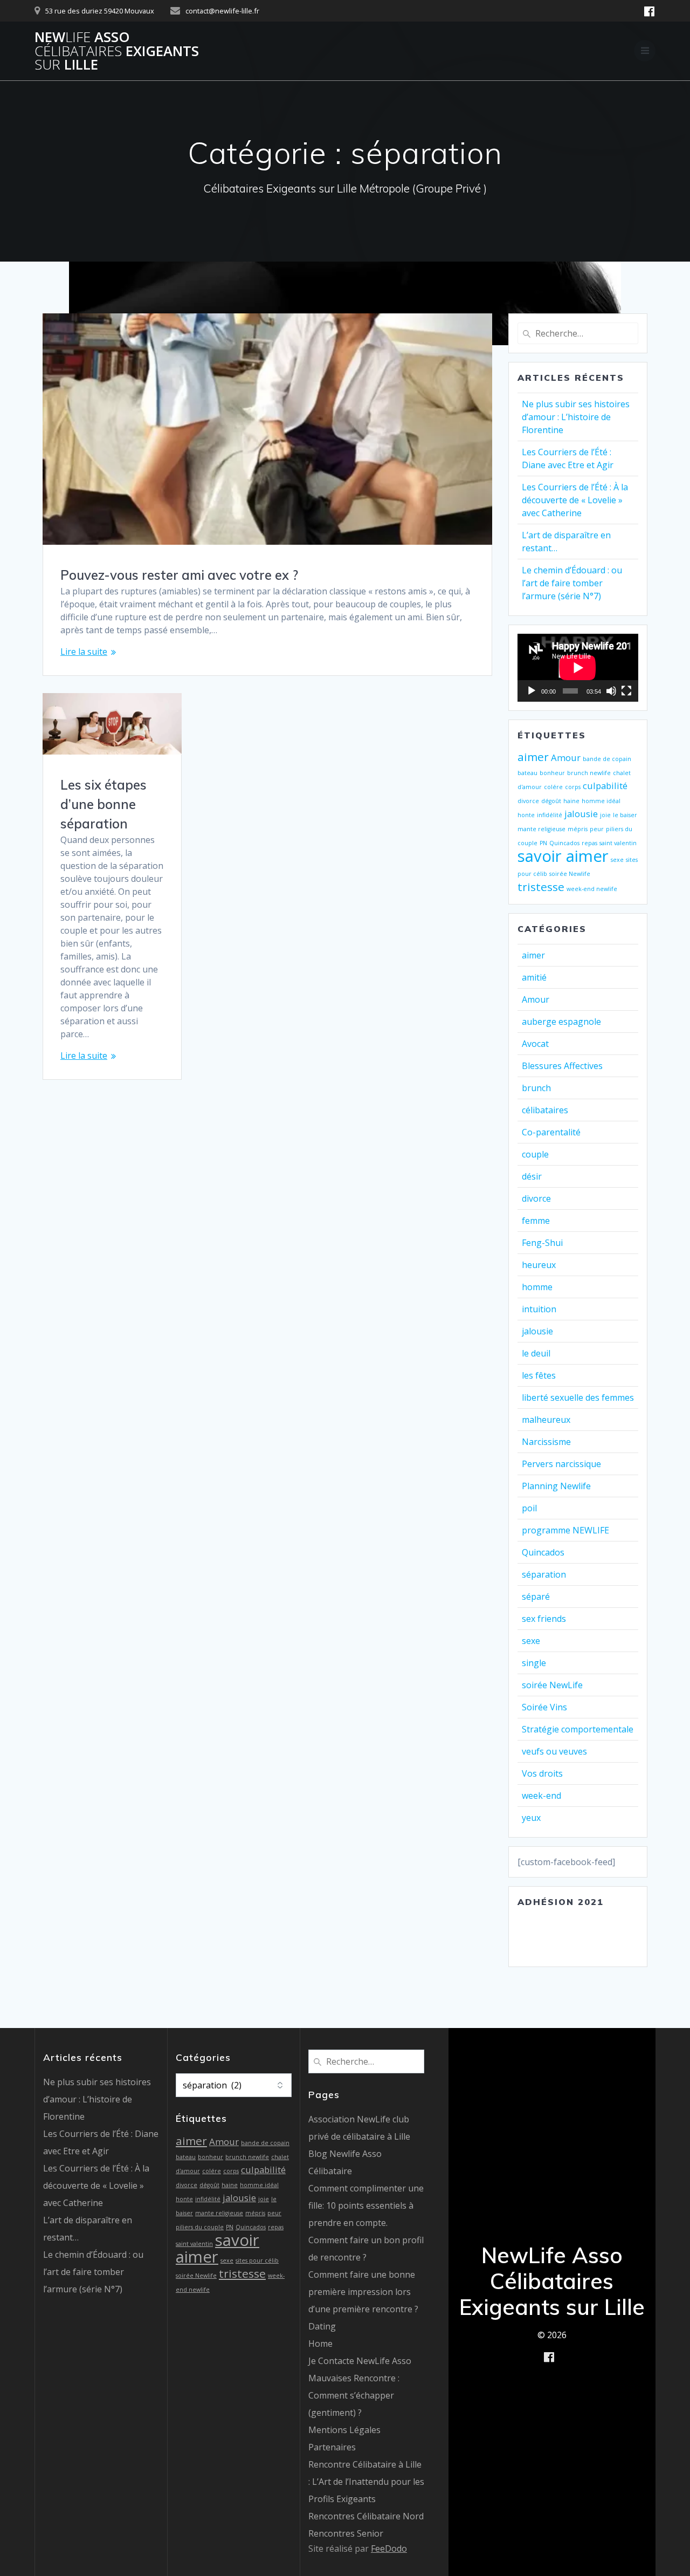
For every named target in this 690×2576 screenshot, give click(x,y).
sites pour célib (257, 2260)
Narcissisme (546, 1442)
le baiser (625, 815)
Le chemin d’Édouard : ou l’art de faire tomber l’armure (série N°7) (572, 583)
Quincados (564, 843)
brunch (536, 1088)
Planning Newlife (556, 1486)
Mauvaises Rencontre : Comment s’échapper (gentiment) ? (354, 2395)
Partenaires (332, 2447)
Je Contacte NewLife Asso (360, 2361)
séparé (536, 1597)
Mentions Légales (344, 2430)
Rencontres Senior (346, 2533)
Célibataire (330, 2171)
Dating (322, 2326)
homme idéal (601, 801)
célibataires (545, 1110)
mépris (578, 829)
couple (535, 1154)
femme (536, 1221)
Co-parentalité (551, 1132)
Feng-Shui (542, 1243)
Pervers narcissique (561, 1464)
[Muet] (611, 691)
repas (589, 843)
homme (537, 1287)
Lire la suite (84, 652)
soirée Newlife (570, 874)
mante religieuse (541, 829)
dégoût (551, 801)
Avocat (535, 1044)
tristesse (541, 887)
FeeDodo (389, 2548)
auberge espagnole (561, 1022)
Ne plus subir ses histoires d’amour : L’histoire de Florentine (576, 417)
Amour (566, 758)
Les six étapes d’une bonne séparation (103, 804)
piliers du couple (200, 2227)
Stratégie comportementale (578, 1729)
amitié (534, 977)
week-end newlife (592, 889)
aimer (533, 757)
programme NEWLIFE (565, 1530)
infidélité (550, 815)
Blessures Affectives (562, 1066)
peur (597, 829)
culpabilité (605, 786)
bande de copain (607, 759)
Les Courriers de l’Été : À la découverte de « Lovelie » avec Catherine (575, 500)
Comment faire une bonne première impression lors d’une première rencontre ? (363, 2292)
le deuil (536, 1353)
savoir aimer (563, 856)
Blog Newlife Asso (345, 2154)
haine (571, 801)
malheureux (546, 1420)
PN (543, 843)
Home (320, 2344)
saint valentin (618, 843)
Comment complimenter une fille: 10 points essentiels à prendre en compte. (366, 2205)
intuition (539, 1309)
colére (553, 787)
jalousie (581, 814)
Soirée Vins (544, 1707)
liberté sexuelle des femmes (578, 1397)
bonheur (552, 773)
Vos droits (542, 1773)
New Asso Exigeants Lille (117, 51)
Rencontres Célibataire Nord (366, 2516)
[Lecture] (532, 691)
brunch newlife (589, 773)
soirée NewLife (552, 1685)
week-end (541, 1796)
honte (526, 815)
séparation (544, 1574)
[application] (578, 668)
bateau (527, 773)
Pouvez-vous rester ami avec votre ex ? (179, 575)
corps (573, 787)
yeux (531, 1818)
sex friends (544, 1619)
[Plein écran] (626, 691)
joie (605, 815)
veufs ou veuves (554, 1751)
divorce (528, 801)
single (534, 1663)
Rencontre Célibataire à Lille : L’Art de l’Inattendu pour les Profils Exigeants (366, 2482)
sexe (617, 860)
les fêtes (539, 1375)
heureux (539, 1265)
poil (529, 1508)
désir (532, 1176)
